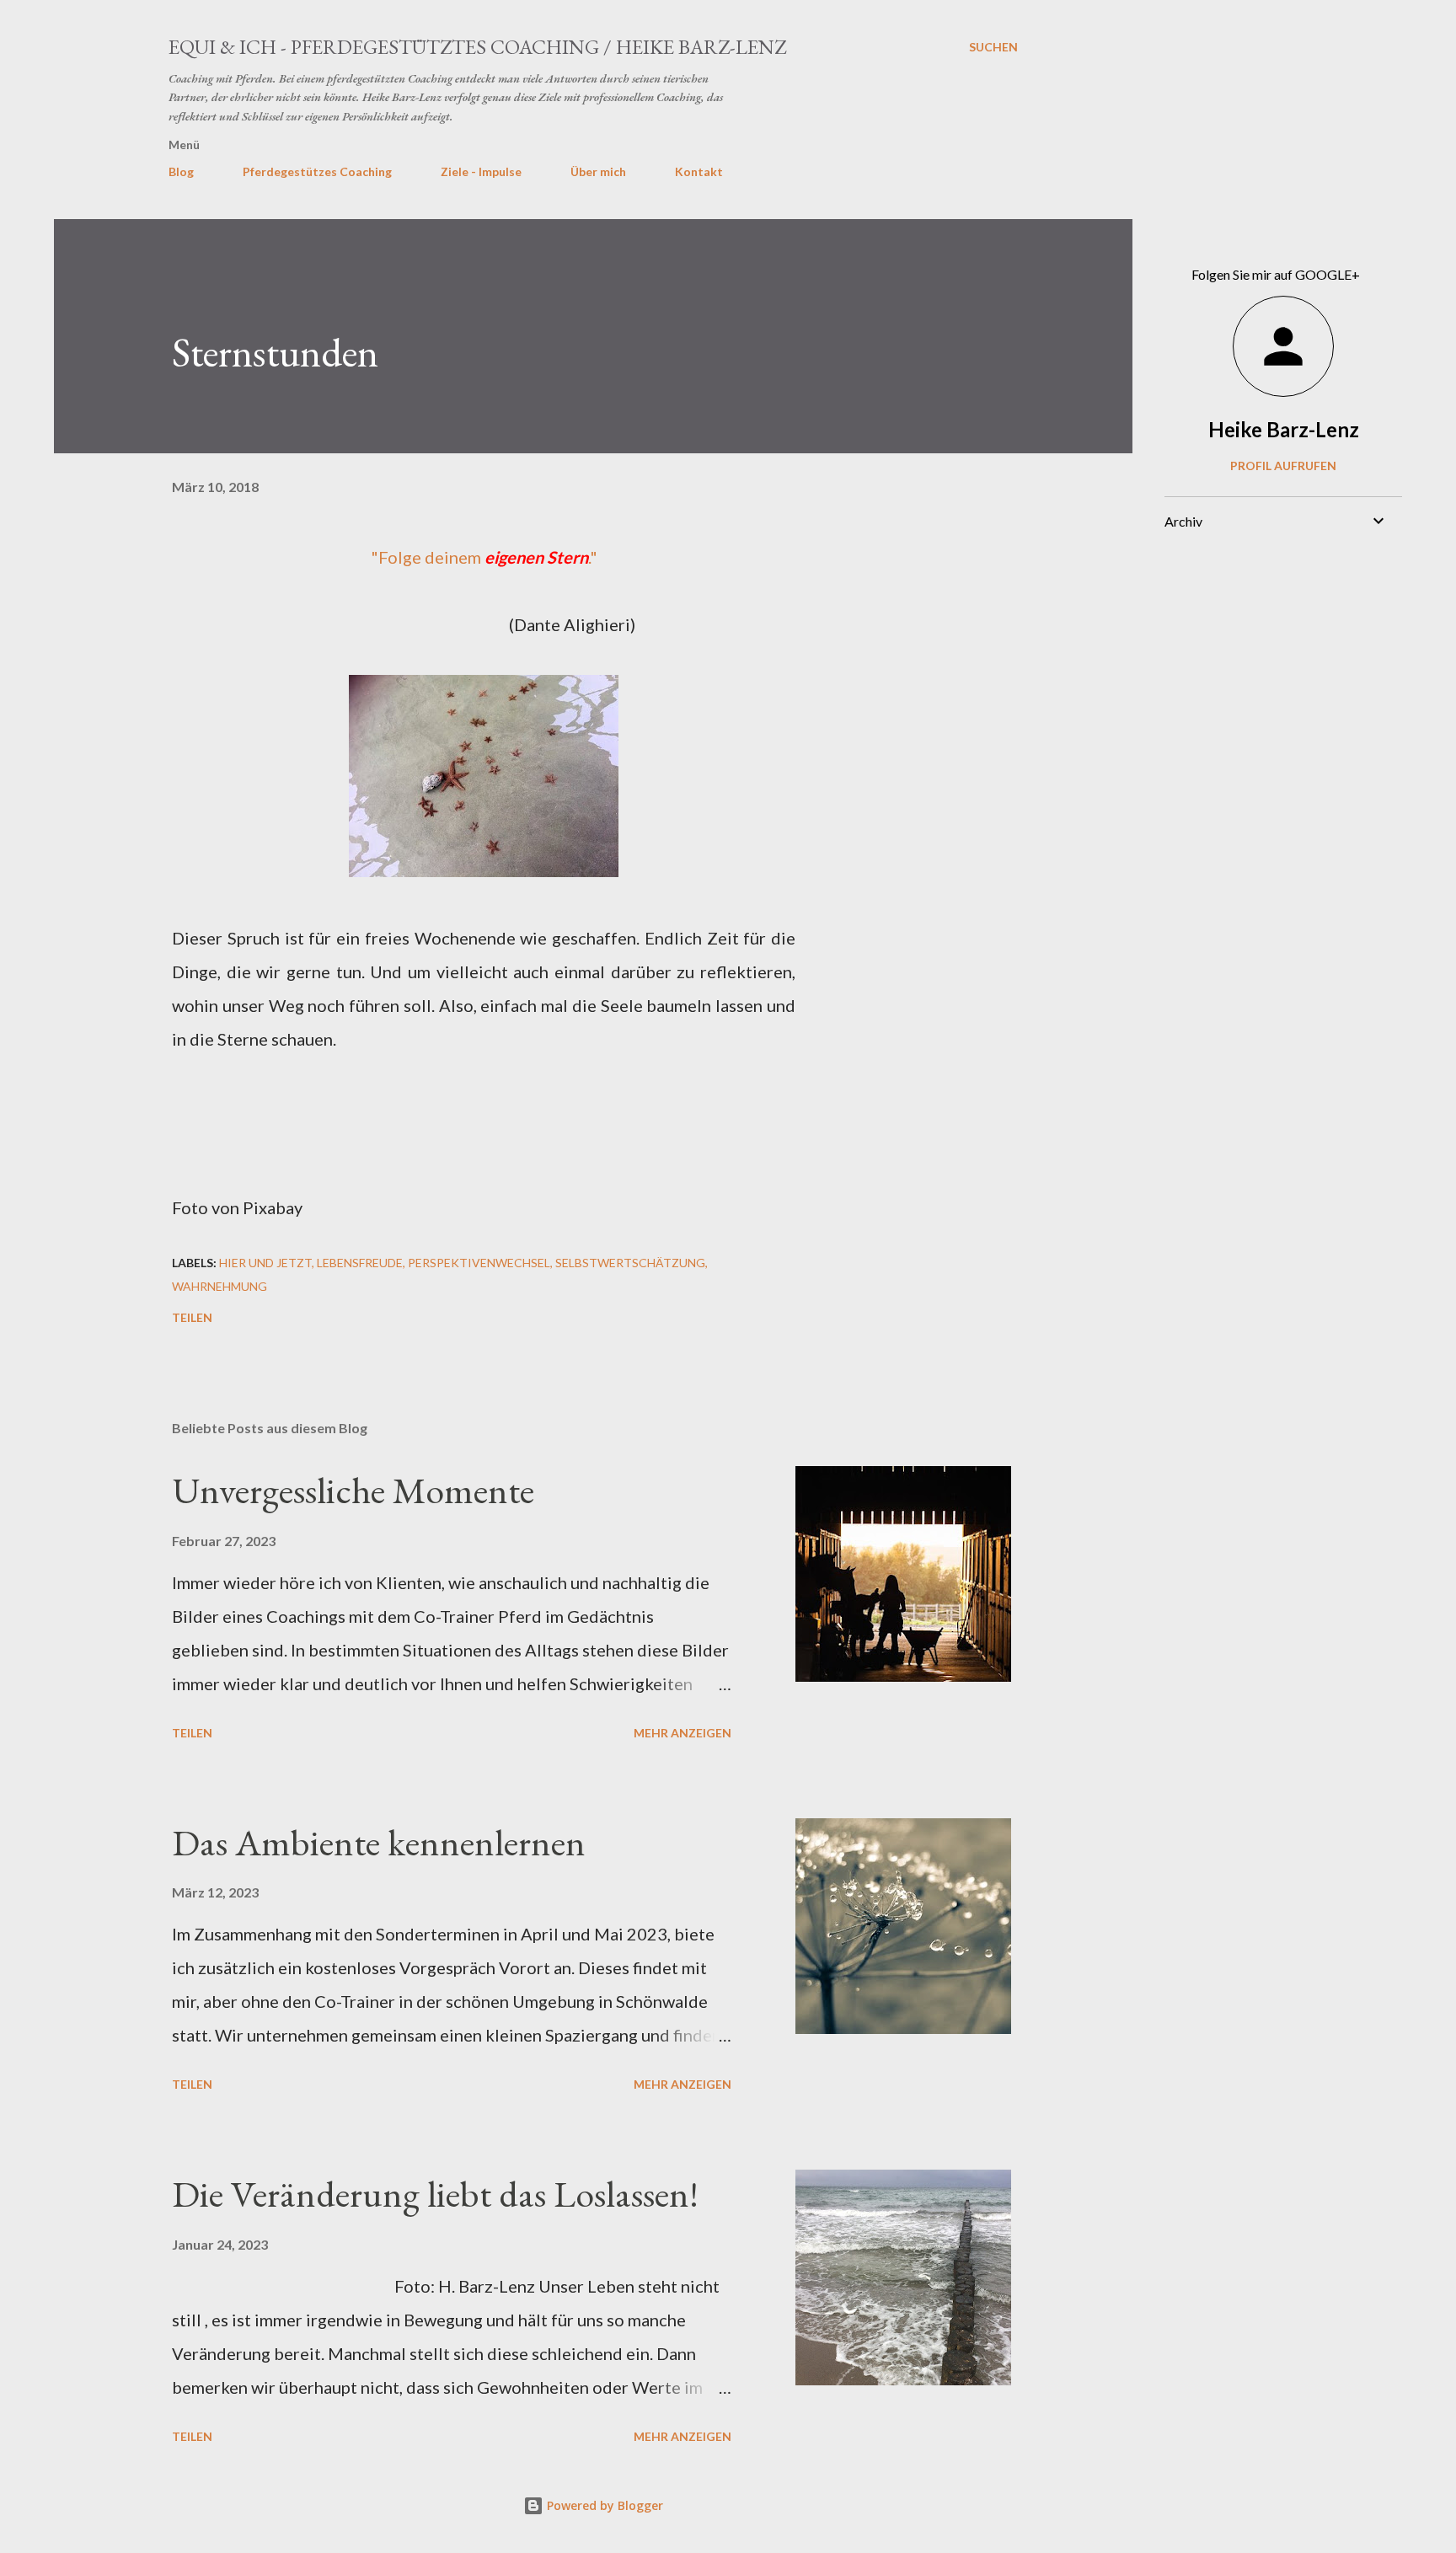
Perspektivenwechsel (479, 1263)
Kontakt (699, 171)
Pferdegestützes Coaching (317, 171)
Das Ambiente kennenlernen (379, 1842)
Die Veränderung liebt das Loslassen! (435, 2194)
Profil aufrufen (1283, 466)
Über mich (598, 171)
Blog (181, 171)
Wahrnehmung (219, 1286)
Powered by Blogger (603, 2505)
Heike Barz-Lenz (1284, 429)
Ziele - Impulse (481, 171)
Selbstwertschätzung (630, 1263)
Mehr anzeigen (682, 1733)
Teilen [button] (192, 1317)
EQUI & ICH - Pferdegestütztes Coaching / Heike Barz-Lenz (477, 47)
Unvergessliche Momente (353, 1490)
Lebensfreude (360, 1263)
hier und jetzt (265, 1263)
